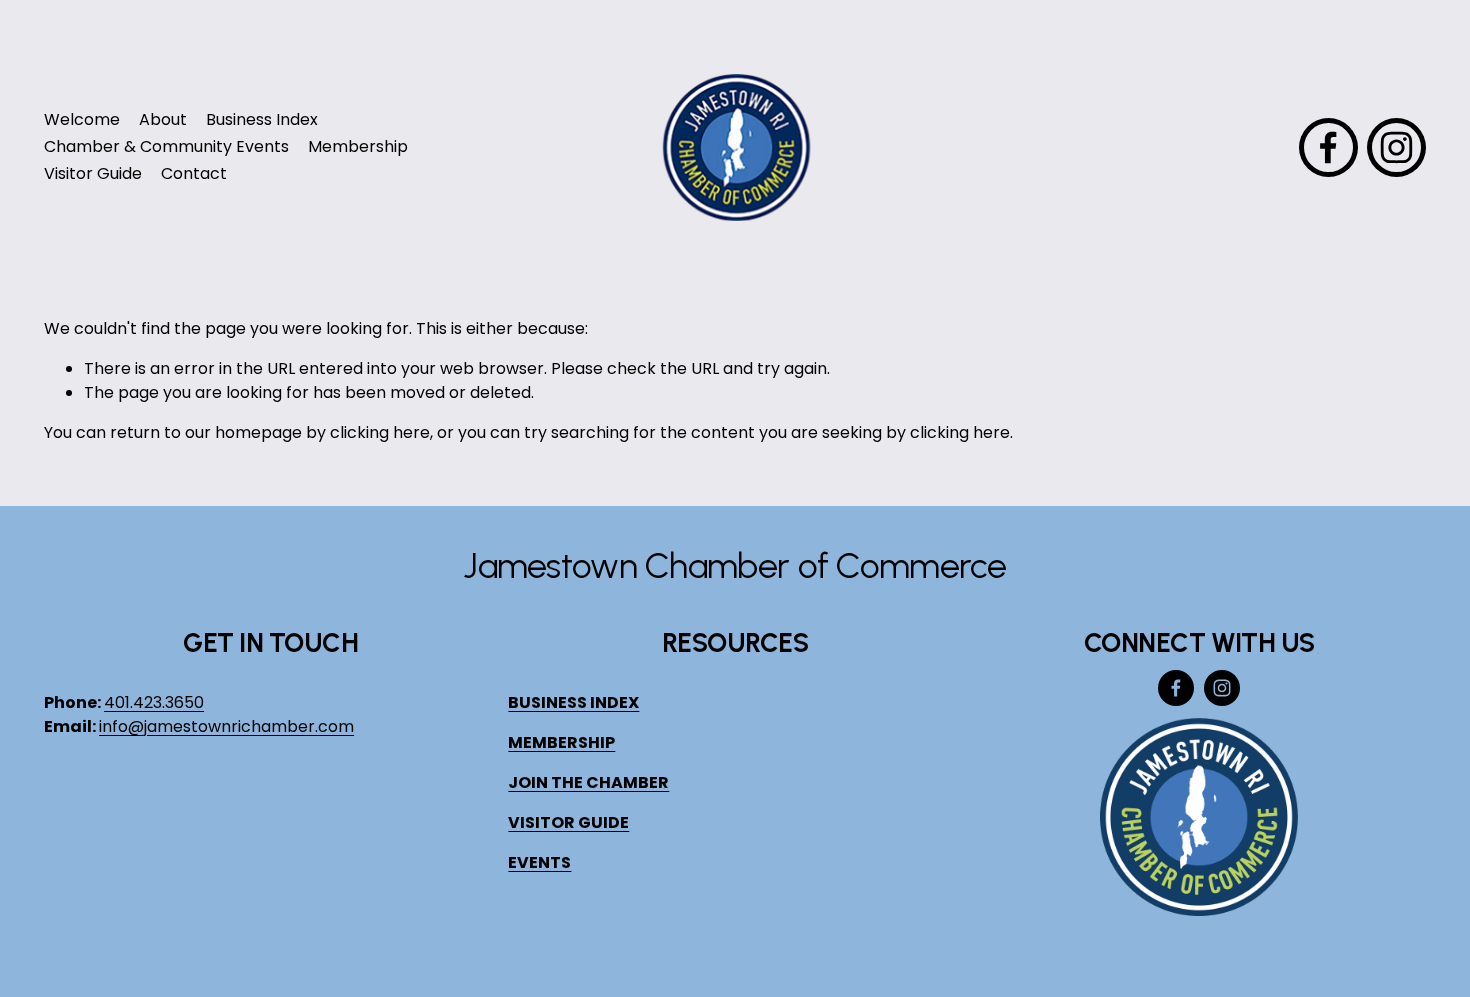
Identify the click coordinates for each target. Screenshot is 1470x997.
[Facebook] (1328, 147)
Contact (194, 173)
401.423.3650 (154, 702)
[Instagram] (1396, 147)
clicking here (380, 432)
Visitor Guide (93, 173)
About (163, 119)
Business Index (262, 119)
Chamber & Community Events (166, 146)
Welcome (82, 119)
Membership (358, 146)
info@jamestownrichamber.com (226, 726)
